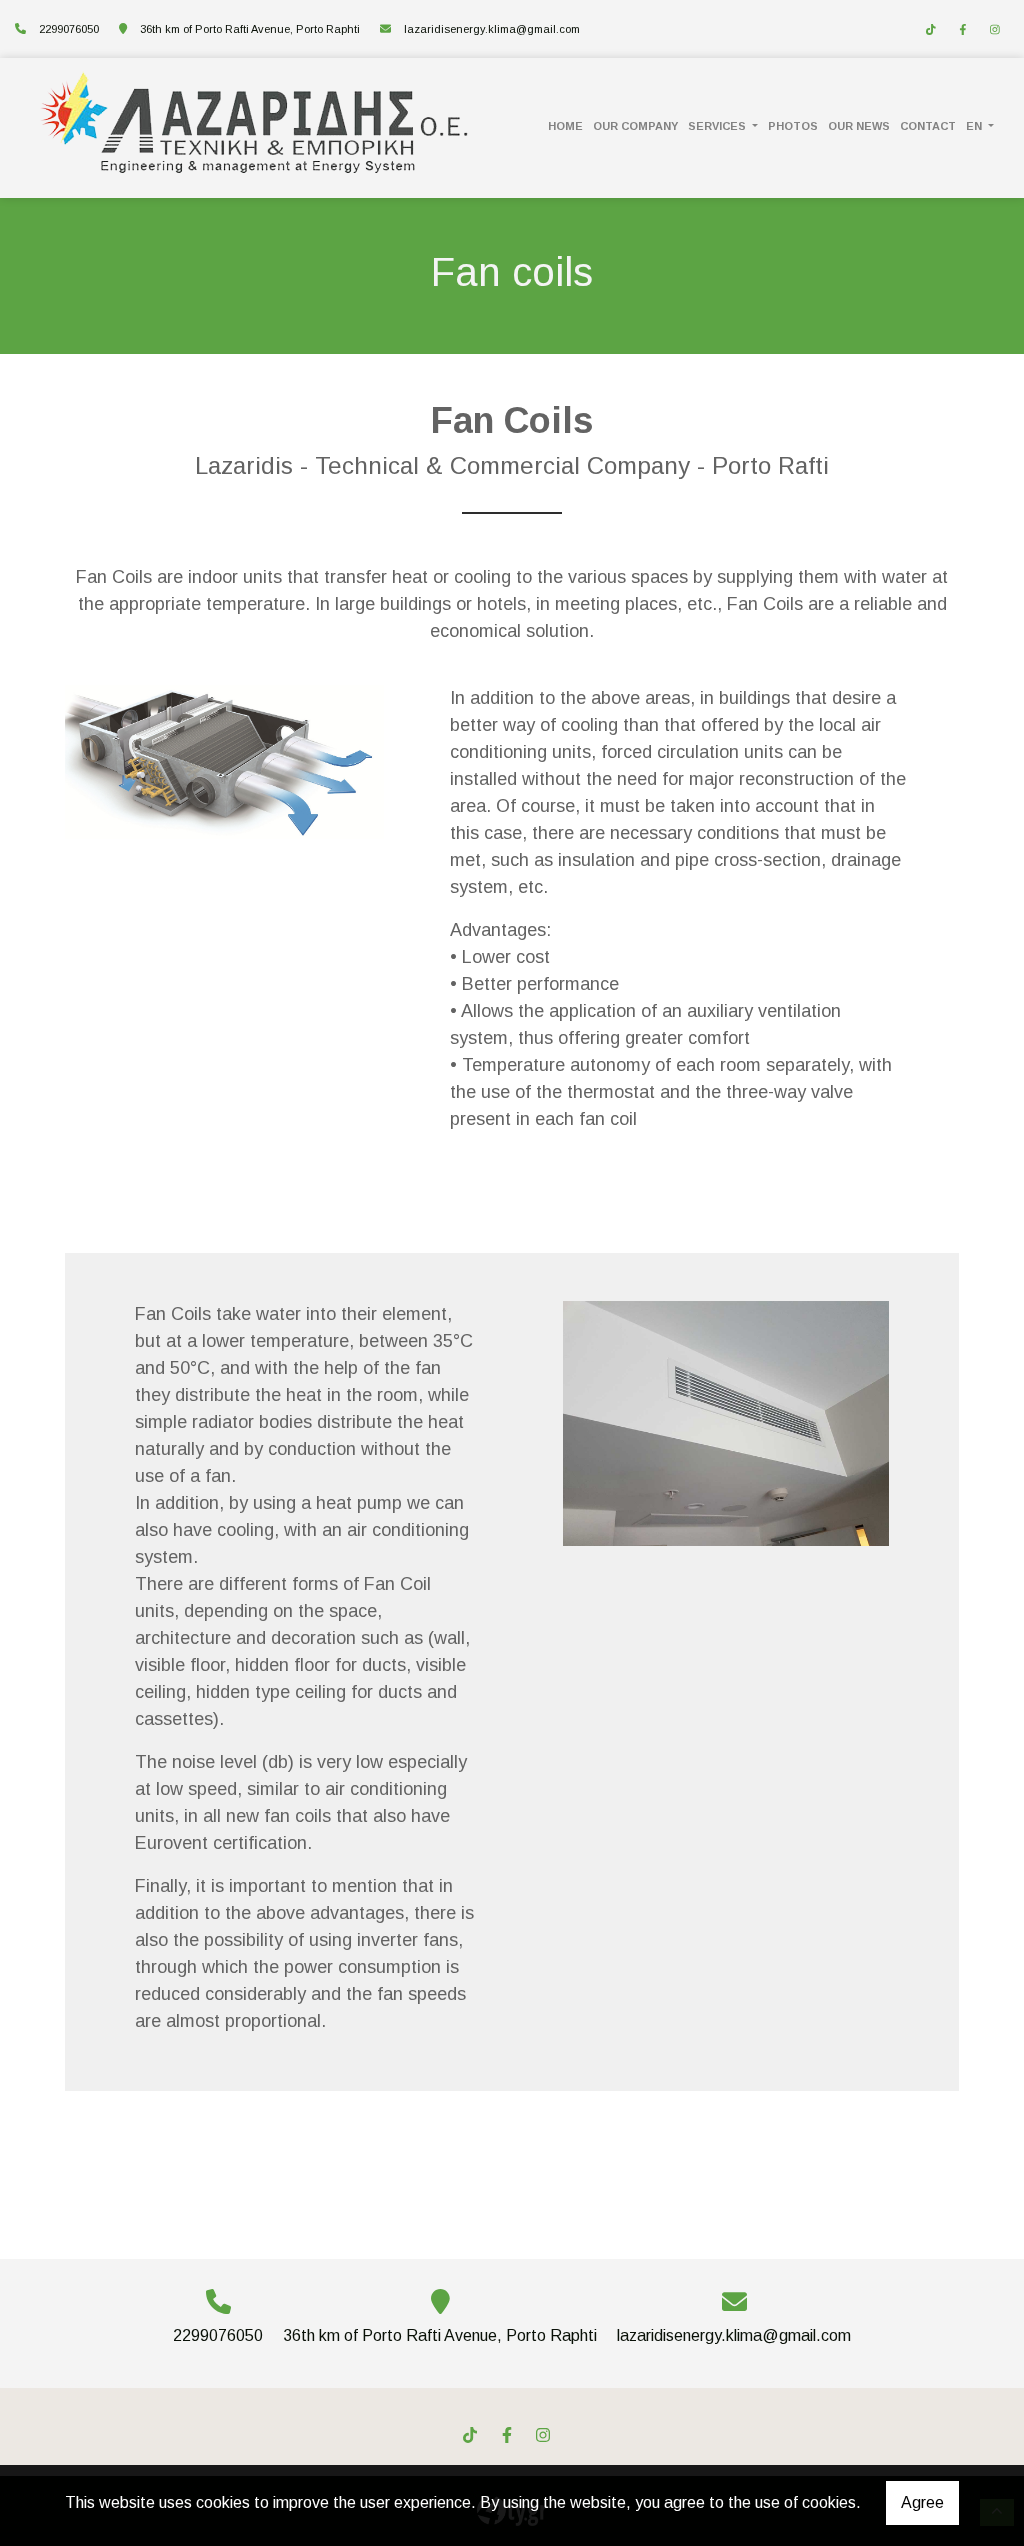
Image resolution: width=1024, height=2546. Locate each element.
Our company (635, 126)
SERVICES (718, 126)
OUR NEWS (859, 126)
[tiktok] (931, 30)
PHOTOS (793, 126)
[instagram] (995, 30)
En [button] (975, 126)
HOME (565, 126)
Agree (922, 2502)
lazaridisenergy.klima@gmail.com (492, 29)
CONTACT (928, 126)
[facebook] (963, 30)
